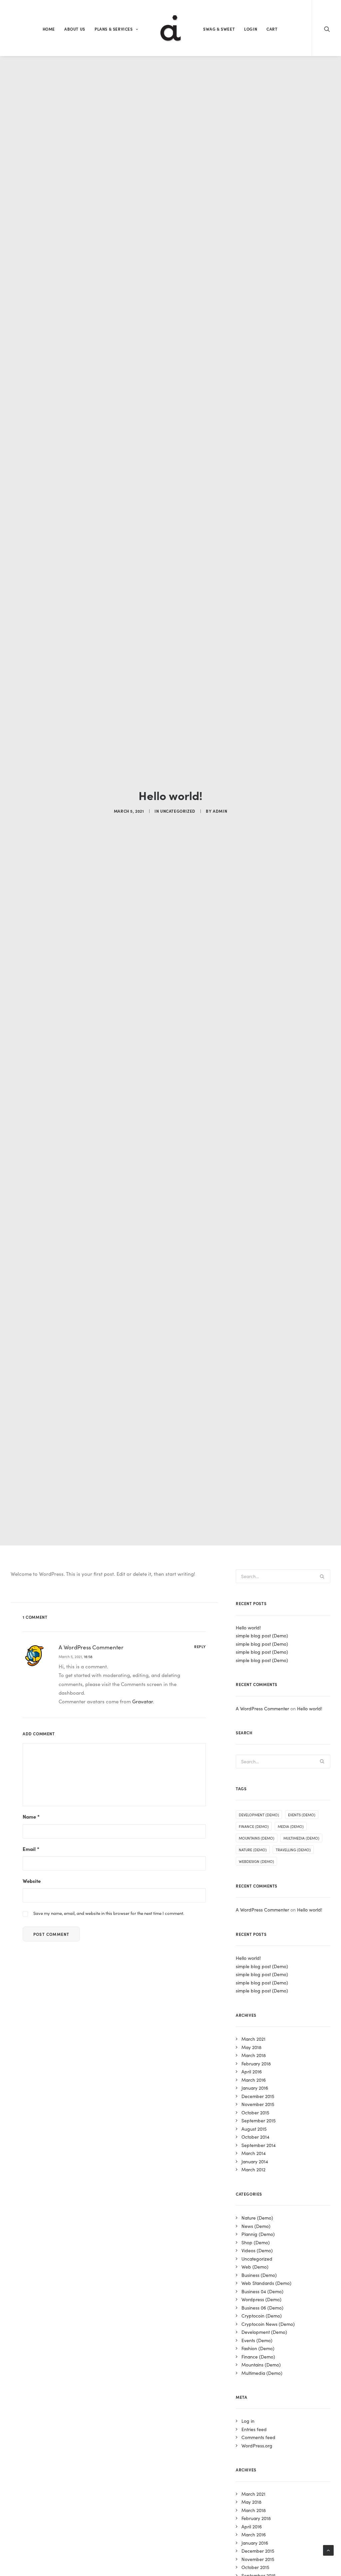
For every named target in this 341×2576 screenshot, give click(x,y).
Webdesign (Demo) (256, 1861)
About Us (75, 29)
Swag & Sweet (219, 29)
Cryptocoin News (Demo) (268, 2324)
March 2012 (253, 2169)
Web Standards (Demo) (266, 2283)
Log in (248, 2421)
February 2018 (256, 2063)
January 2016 (255, 2088)
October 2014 (255, 2137)
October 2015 (255, 2112)
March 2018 (254, 2055)
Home (49, 29)
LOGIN (251, 29)
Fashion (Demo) (258, 2348)
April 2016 (252, 2071)
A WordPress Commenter (91, 1647)
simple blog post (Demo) (262, 1635)
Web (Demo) (255, 2267)
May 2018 (251, 2047)
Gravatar (143, 1701)
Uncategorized (178, 811)
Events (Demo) (302, 1815)
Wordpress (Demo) (261, 2299)
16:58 (88, 1656)
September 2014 (259, 2145)
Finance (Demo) (254, 1826)
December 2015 (258, 2096)
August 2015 (254, 2129)
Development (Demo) (259, 1815)
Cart (272, 29)
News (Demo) (256, 2226)
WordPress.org (257, 2445)
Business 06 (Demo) (262, 2308)
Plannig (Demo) (258, 2234)
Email (31, 1849)
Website (32, 1881)
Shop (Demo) (256, 2242)
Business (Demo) (259, 2275)
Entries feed (254, 2429)
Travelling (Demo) (293, 1850)
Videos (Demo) (257, 2250)
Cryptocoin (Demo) (262, 2316)
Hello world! (248, 1627)
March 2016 (254, 2080)
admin (220, 811)
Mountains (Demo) (257, 1838)
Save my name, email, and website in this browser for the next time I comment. (109, 1913)
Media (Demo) (291, 1826)
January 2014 (255, 2161)
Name (31, 1816)
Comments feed (258, 2437)
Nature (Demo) (253, 1850)
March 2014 (254, 2153)
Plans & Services (114, 29)
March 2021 (253, 2039)
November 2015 (258, 2104)
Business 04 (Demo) (262, 2291)
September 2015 (259, 2120)
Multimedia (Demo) (301, 1838)
